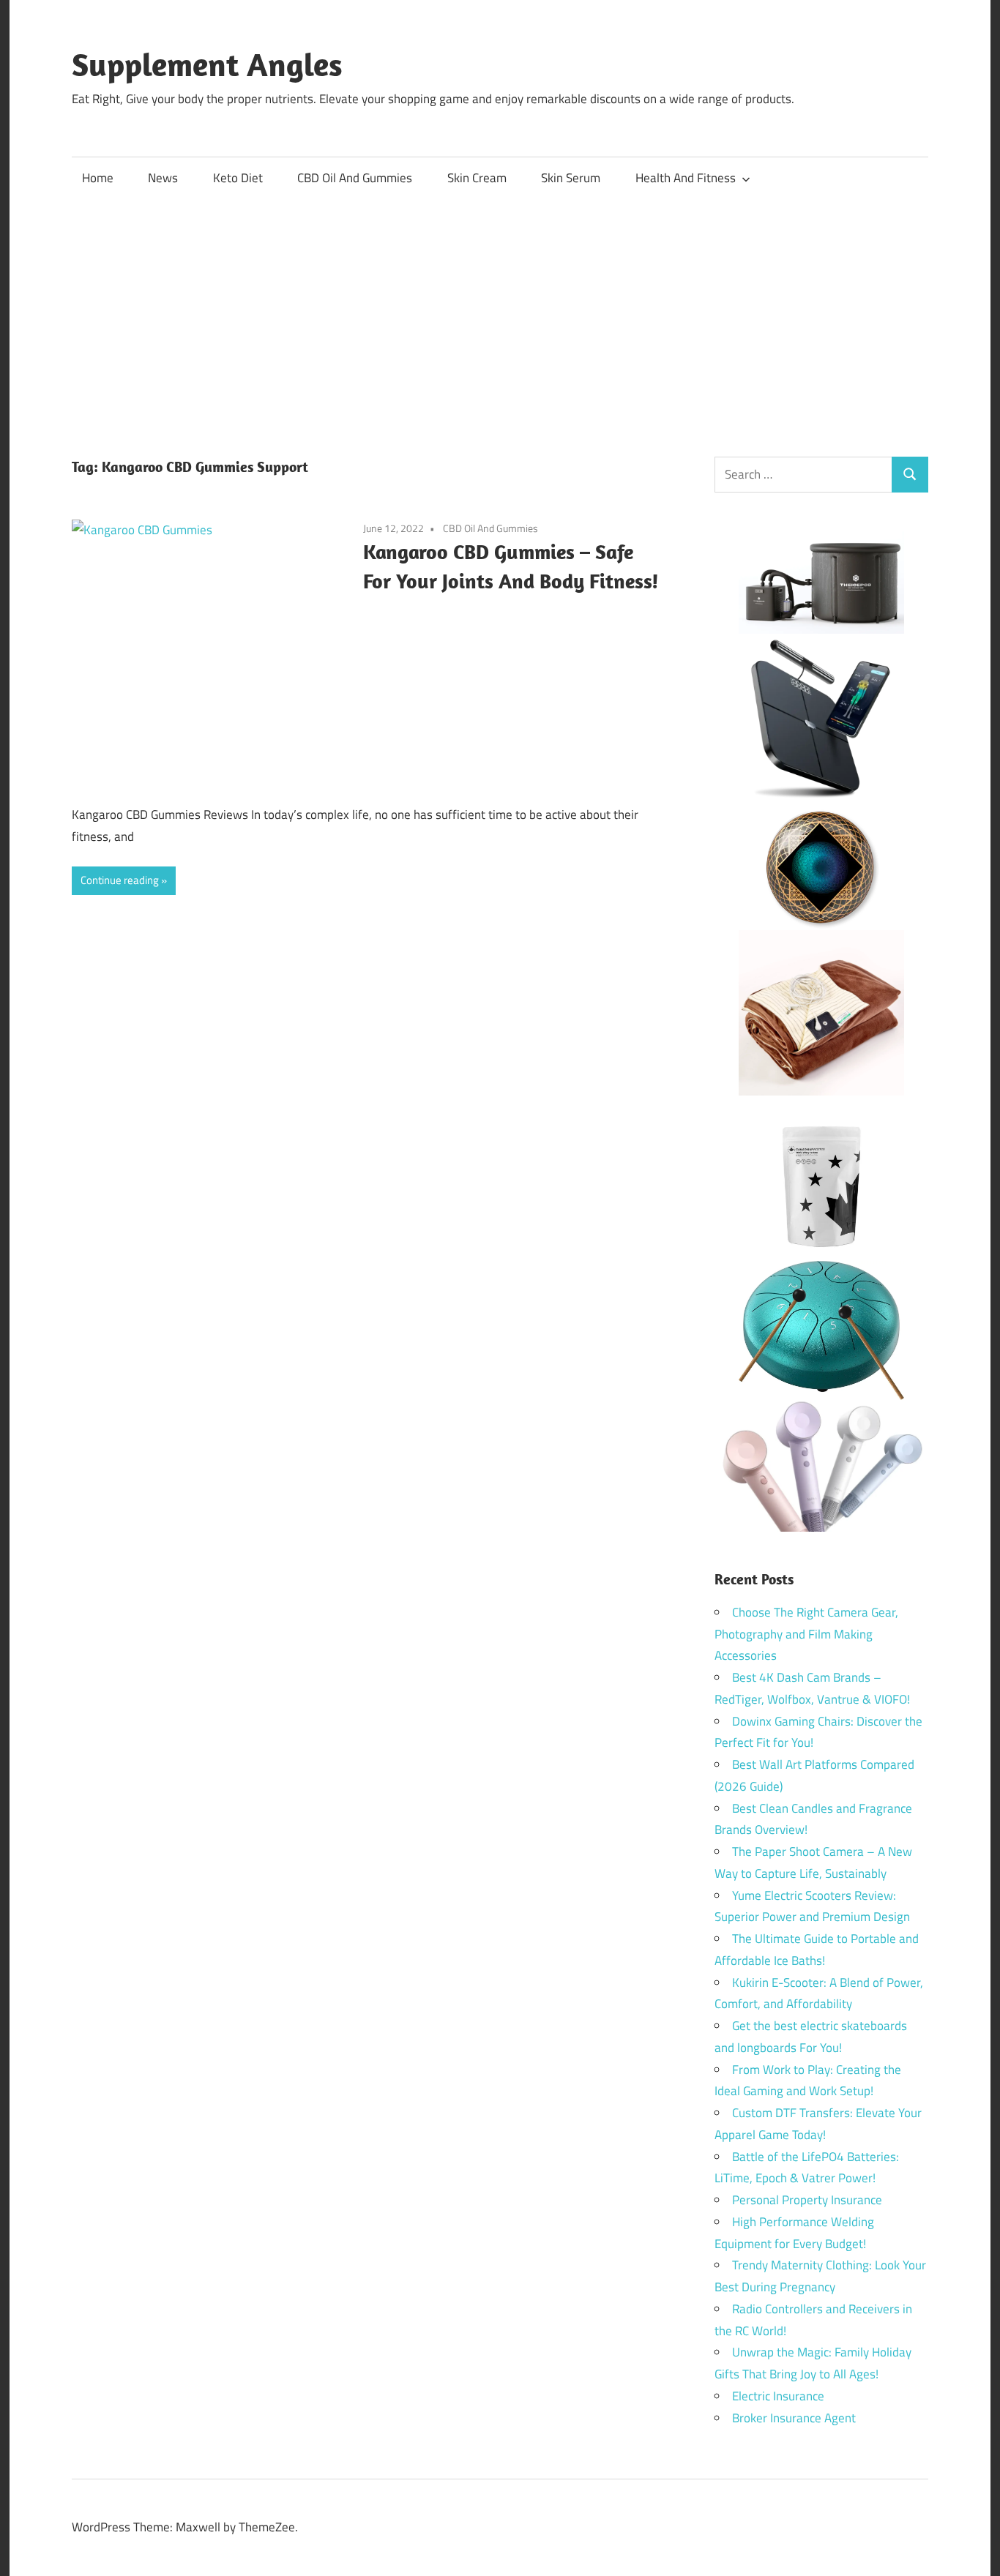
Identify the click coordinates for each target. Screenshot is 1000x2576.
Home (98, 178)
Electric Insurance (778, 2396)
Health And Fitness (686, 178)
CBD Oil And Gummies (355, 178)
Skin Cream (477, 178)
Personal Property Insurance (807, 2200)
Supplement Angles (207, 64)
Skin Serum (571, 178)
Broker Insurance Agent (794, 2418)
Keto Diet (238, 178)
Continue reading (120, 880)
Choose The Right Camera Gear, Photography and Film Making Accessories (806, 1634)
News (163, 178)
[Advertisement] (500, 310)
